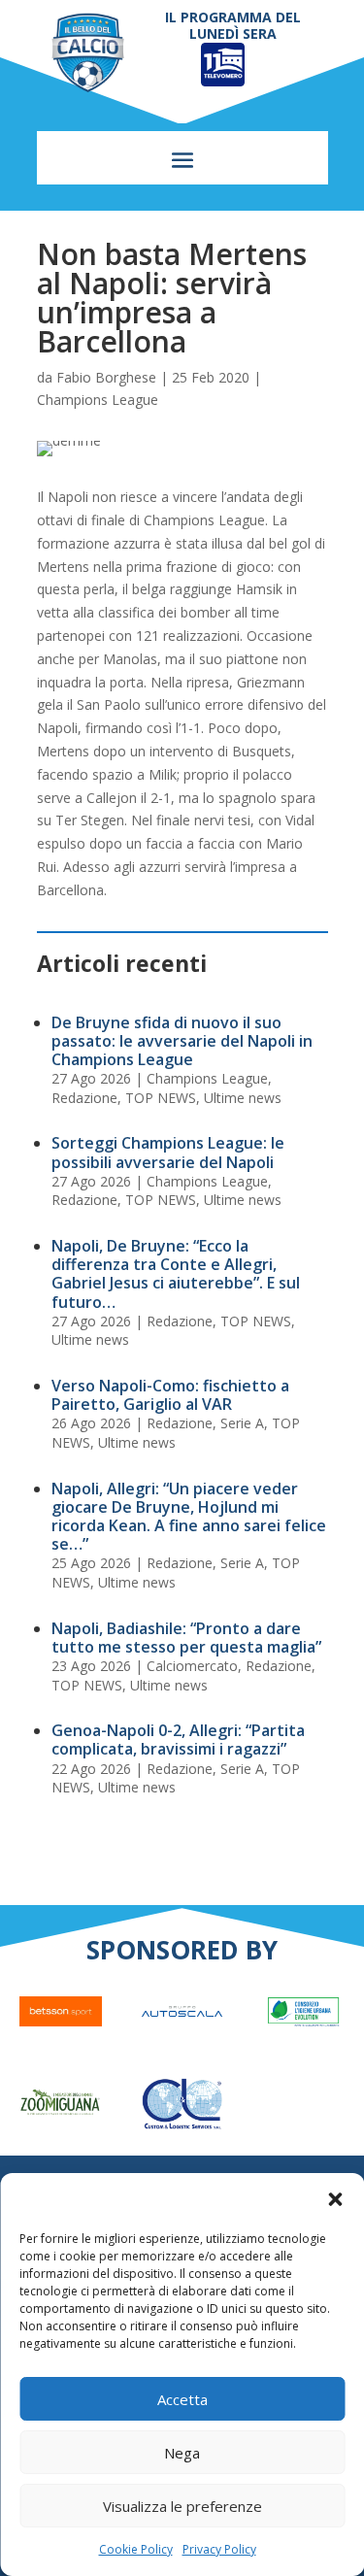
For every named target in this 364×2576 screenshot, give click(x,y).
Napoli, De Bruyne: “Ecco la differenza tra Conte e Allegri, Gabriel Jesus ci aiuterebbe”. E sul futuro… (176, 1274)
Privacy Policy (219, 2549)
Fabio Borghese (106, 377)
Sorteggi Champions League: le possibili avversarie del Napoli (168, 1152)
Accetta (182, 2399)
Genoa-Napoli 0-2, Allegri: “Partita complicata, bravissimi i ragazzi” (178, 1740)
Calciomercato (192, 1666)
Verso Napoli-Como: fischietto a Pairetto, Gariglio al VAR (170, 1395)
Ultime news (243, 1098)
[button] (335, 2199)
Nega (182, 2453)
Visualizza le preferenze (182, 2506)
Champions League (98, 400)
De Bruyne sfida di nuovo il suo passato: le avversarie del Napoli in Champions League (182, 1041)
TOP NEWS (161, 1098)
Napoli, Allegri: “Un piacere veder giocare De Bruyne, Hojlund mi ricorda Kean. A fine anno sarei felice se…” (189, 1517)
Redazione (84, 1098)
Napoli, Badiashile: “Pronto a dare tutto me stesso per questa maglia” (186, 1638)
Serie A (242, 1423)
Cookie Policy (136, 2549)
